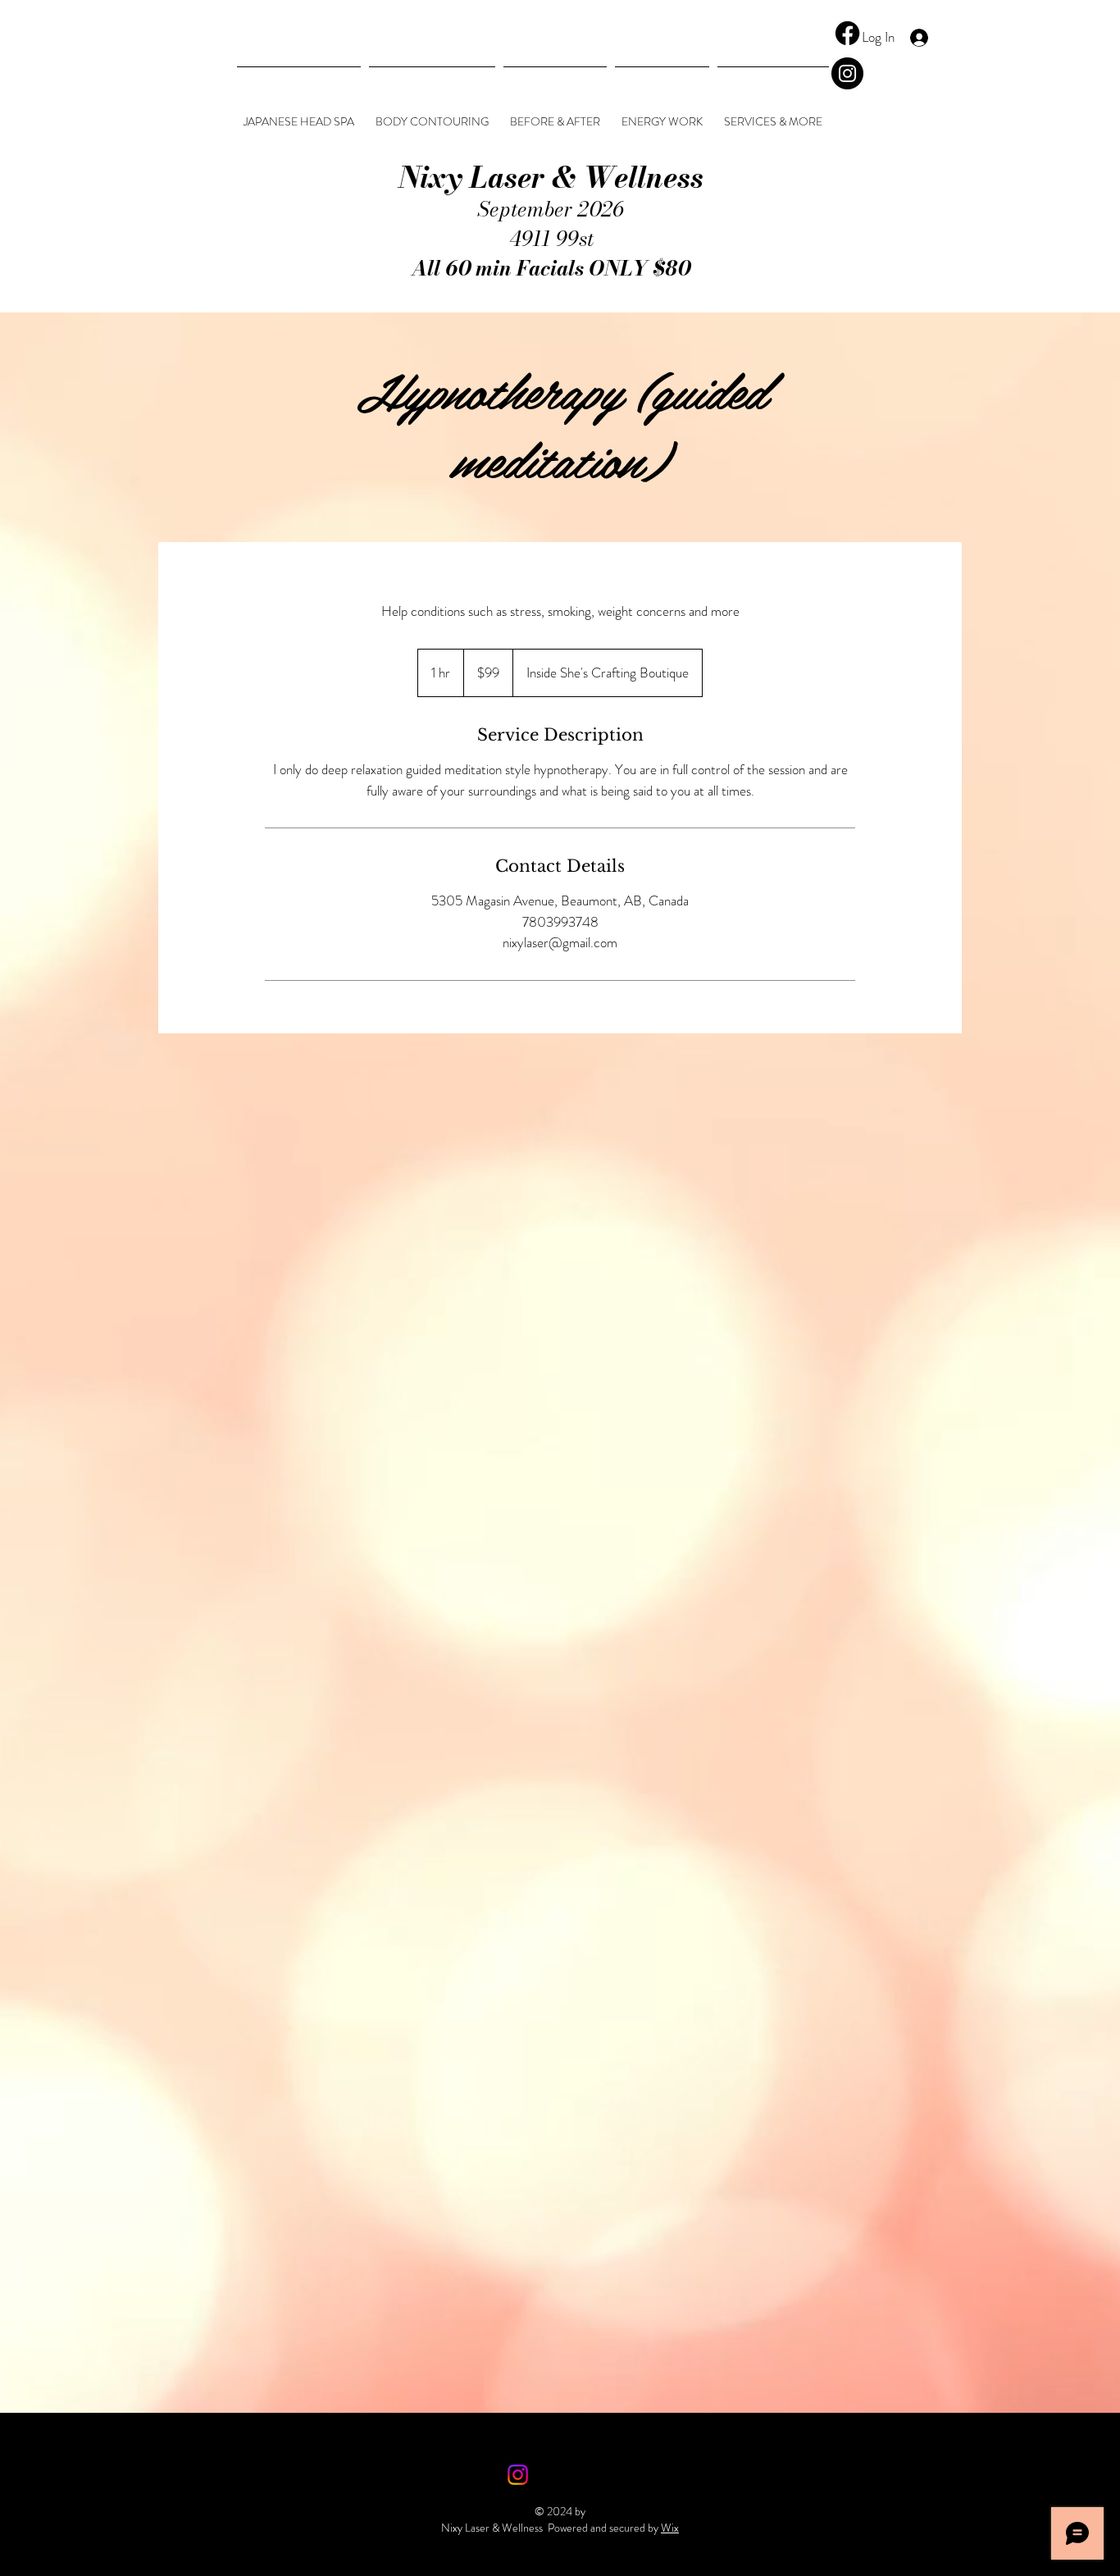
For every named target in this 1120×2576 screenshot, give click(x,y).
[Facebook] (847, 33)
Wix (670, 2528)
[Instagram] (847, 73)
